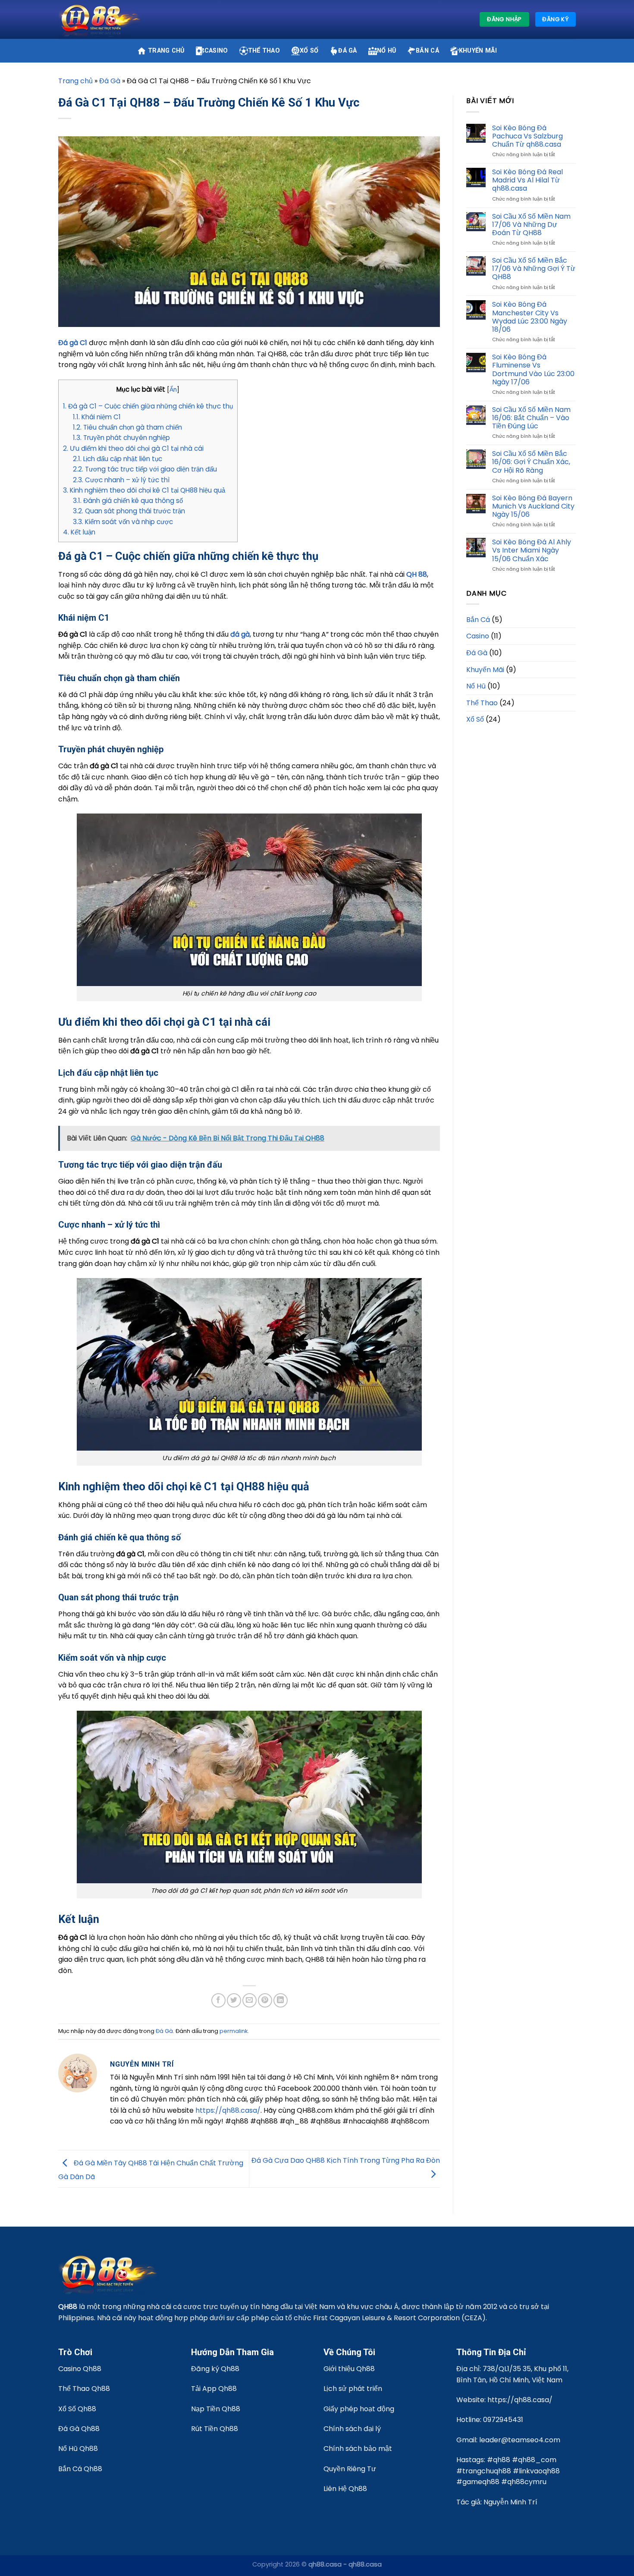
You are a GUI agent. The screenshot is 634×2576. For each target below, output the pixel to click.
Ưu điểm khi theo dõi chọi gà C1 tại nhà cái (133, 448)
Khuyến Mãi (478, 51)
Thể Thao (264, 51)
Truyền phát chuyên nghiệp (121, 438)
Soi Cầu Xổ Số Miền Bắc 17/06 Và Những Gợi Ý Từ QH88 (534, 269)
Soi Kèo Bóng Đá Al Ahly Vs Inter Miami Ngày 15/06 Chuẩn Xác (532, 550)
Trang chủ (75, 81)
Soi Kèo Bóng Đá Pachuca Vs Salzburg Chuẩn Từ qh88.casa (527, 136)
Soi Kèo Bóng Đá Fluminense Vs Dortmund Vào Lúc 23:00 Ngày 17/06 (533, 369)
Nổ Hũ (386, 51)
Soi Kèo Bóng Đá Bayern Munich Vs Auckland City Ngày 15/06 (533, 506)
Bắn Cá (427, 51)
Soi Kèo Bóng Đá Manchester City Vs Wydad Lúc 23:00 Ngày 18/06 (530, 317)
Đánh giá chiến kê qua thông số (128, 501)
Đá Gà (347, 51)
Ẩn (173, 390)
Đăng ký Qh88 (215, 2369)
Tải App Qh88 (214, 2389)
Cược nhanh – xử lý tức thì (121, 480)
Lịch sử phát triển (353, 2389)
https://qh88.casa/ (228, 2110)
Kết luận (79, 532)
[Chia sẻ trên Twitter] (234, 2000)
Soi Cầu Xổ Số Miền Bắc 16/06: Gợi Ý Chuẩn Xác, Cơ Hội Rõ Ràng (531, 462)
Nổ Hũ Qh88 (78, 2449)
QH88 (68, 2307)
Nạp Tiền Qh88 (216, 2409)
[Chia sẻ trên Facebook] (218, 2000)
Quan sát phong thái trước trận (129, 511)
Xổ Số (309, 51)
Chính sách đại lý (352, 2429)
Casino (216, 51)
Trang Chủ (166, 51)
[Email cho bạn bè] (250, 2000)
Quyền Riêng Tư (350, 2469)
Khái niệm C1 (97, 417)
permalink (234, 2031)
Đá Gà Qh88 (79, 2429)
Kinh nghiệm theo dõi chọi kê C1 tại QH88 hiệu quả (144, 490)
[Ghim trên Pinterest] (265, 2000)
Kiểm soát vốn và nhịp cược (123, 522)
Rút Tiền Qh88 (215, 2429)
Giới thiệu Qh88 (349, 2369)
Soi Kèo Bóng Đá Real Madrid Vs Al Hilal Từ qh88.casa (527, 180)
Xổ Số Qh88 (77, 2409)
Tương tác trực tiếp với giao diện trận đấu (145, 469)
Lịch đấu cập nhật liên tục (118, 459)
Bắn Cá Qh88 (80, 2469)
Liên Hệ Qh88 (345, 2489)
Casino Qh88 (80, 2369)
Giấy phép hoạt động (359, 2409)
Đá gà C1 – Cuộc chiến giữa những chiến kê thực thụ (148, 406)
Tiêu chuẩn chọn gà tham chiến (127, 427)
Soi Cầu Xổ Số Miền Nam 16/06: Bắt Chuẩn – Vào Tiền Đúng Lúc (531, 418)
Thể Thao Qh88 (84, 2389)
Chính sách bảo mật (358, 2449)
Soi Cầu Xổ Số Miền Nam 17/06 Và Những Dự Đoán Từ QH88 (531, 225)
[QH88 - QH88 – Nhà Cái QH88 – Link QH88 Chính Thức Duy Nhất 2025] (101, 20)
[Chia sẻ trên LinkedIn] (281, 2000)
